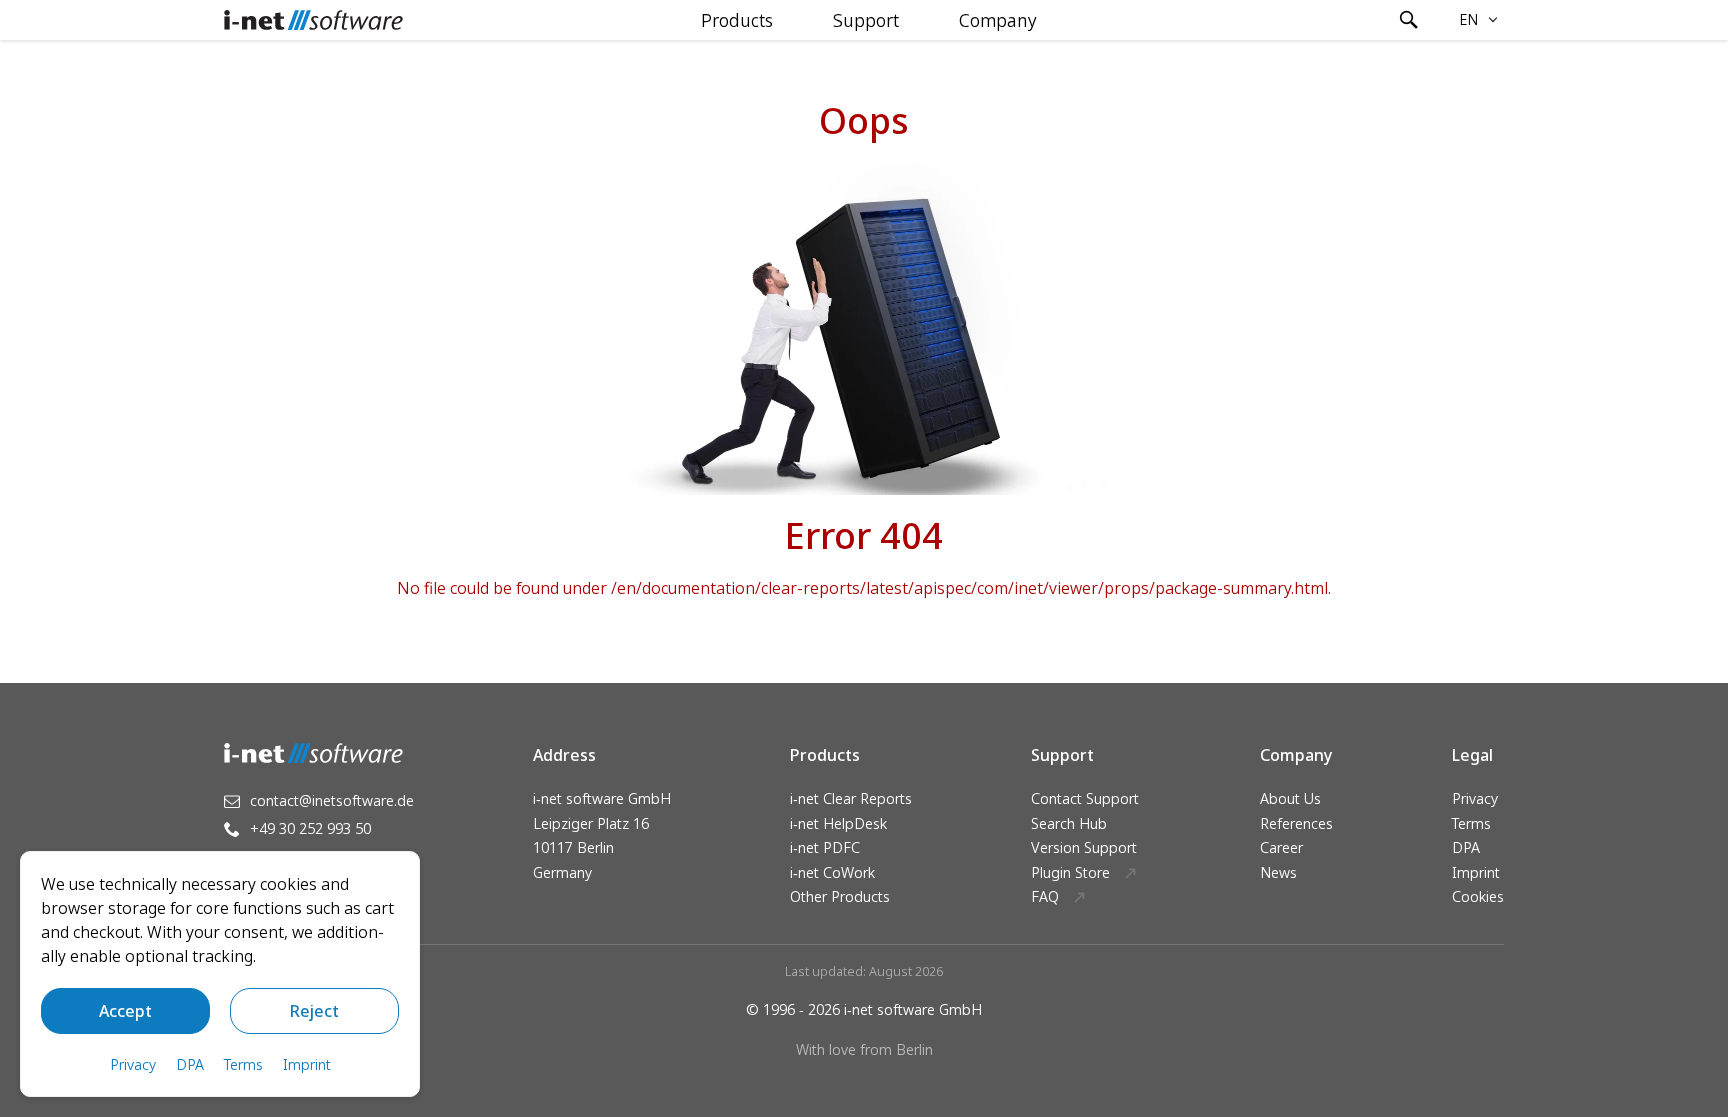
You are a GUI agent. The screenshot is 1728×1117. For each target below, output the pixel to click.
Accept (125, 1011)
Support (866, 20)
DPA (1466, 847)
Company (998, 20)
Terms (1471, 823)
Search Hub (1069, 823)
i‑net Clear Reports (851, 798)
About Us (1290, 798)
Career (1281, 847)
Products (737, 20)
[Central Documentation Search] (1409, 20)
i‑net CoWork (832, 872)
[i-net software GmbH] (313, 20)
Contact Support (1085, 798)
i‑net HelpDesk (838, 823)
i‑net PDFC (825, 847)
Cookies (1478, 896)
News (1278, 872)
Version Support (1084, 847)
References (1296, 823)
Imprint (1476, 872)
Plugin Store (1070, 872)
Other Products (840, 896)
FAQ (1045, 896)
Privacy (1475, 798)
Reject (314, 1011)
